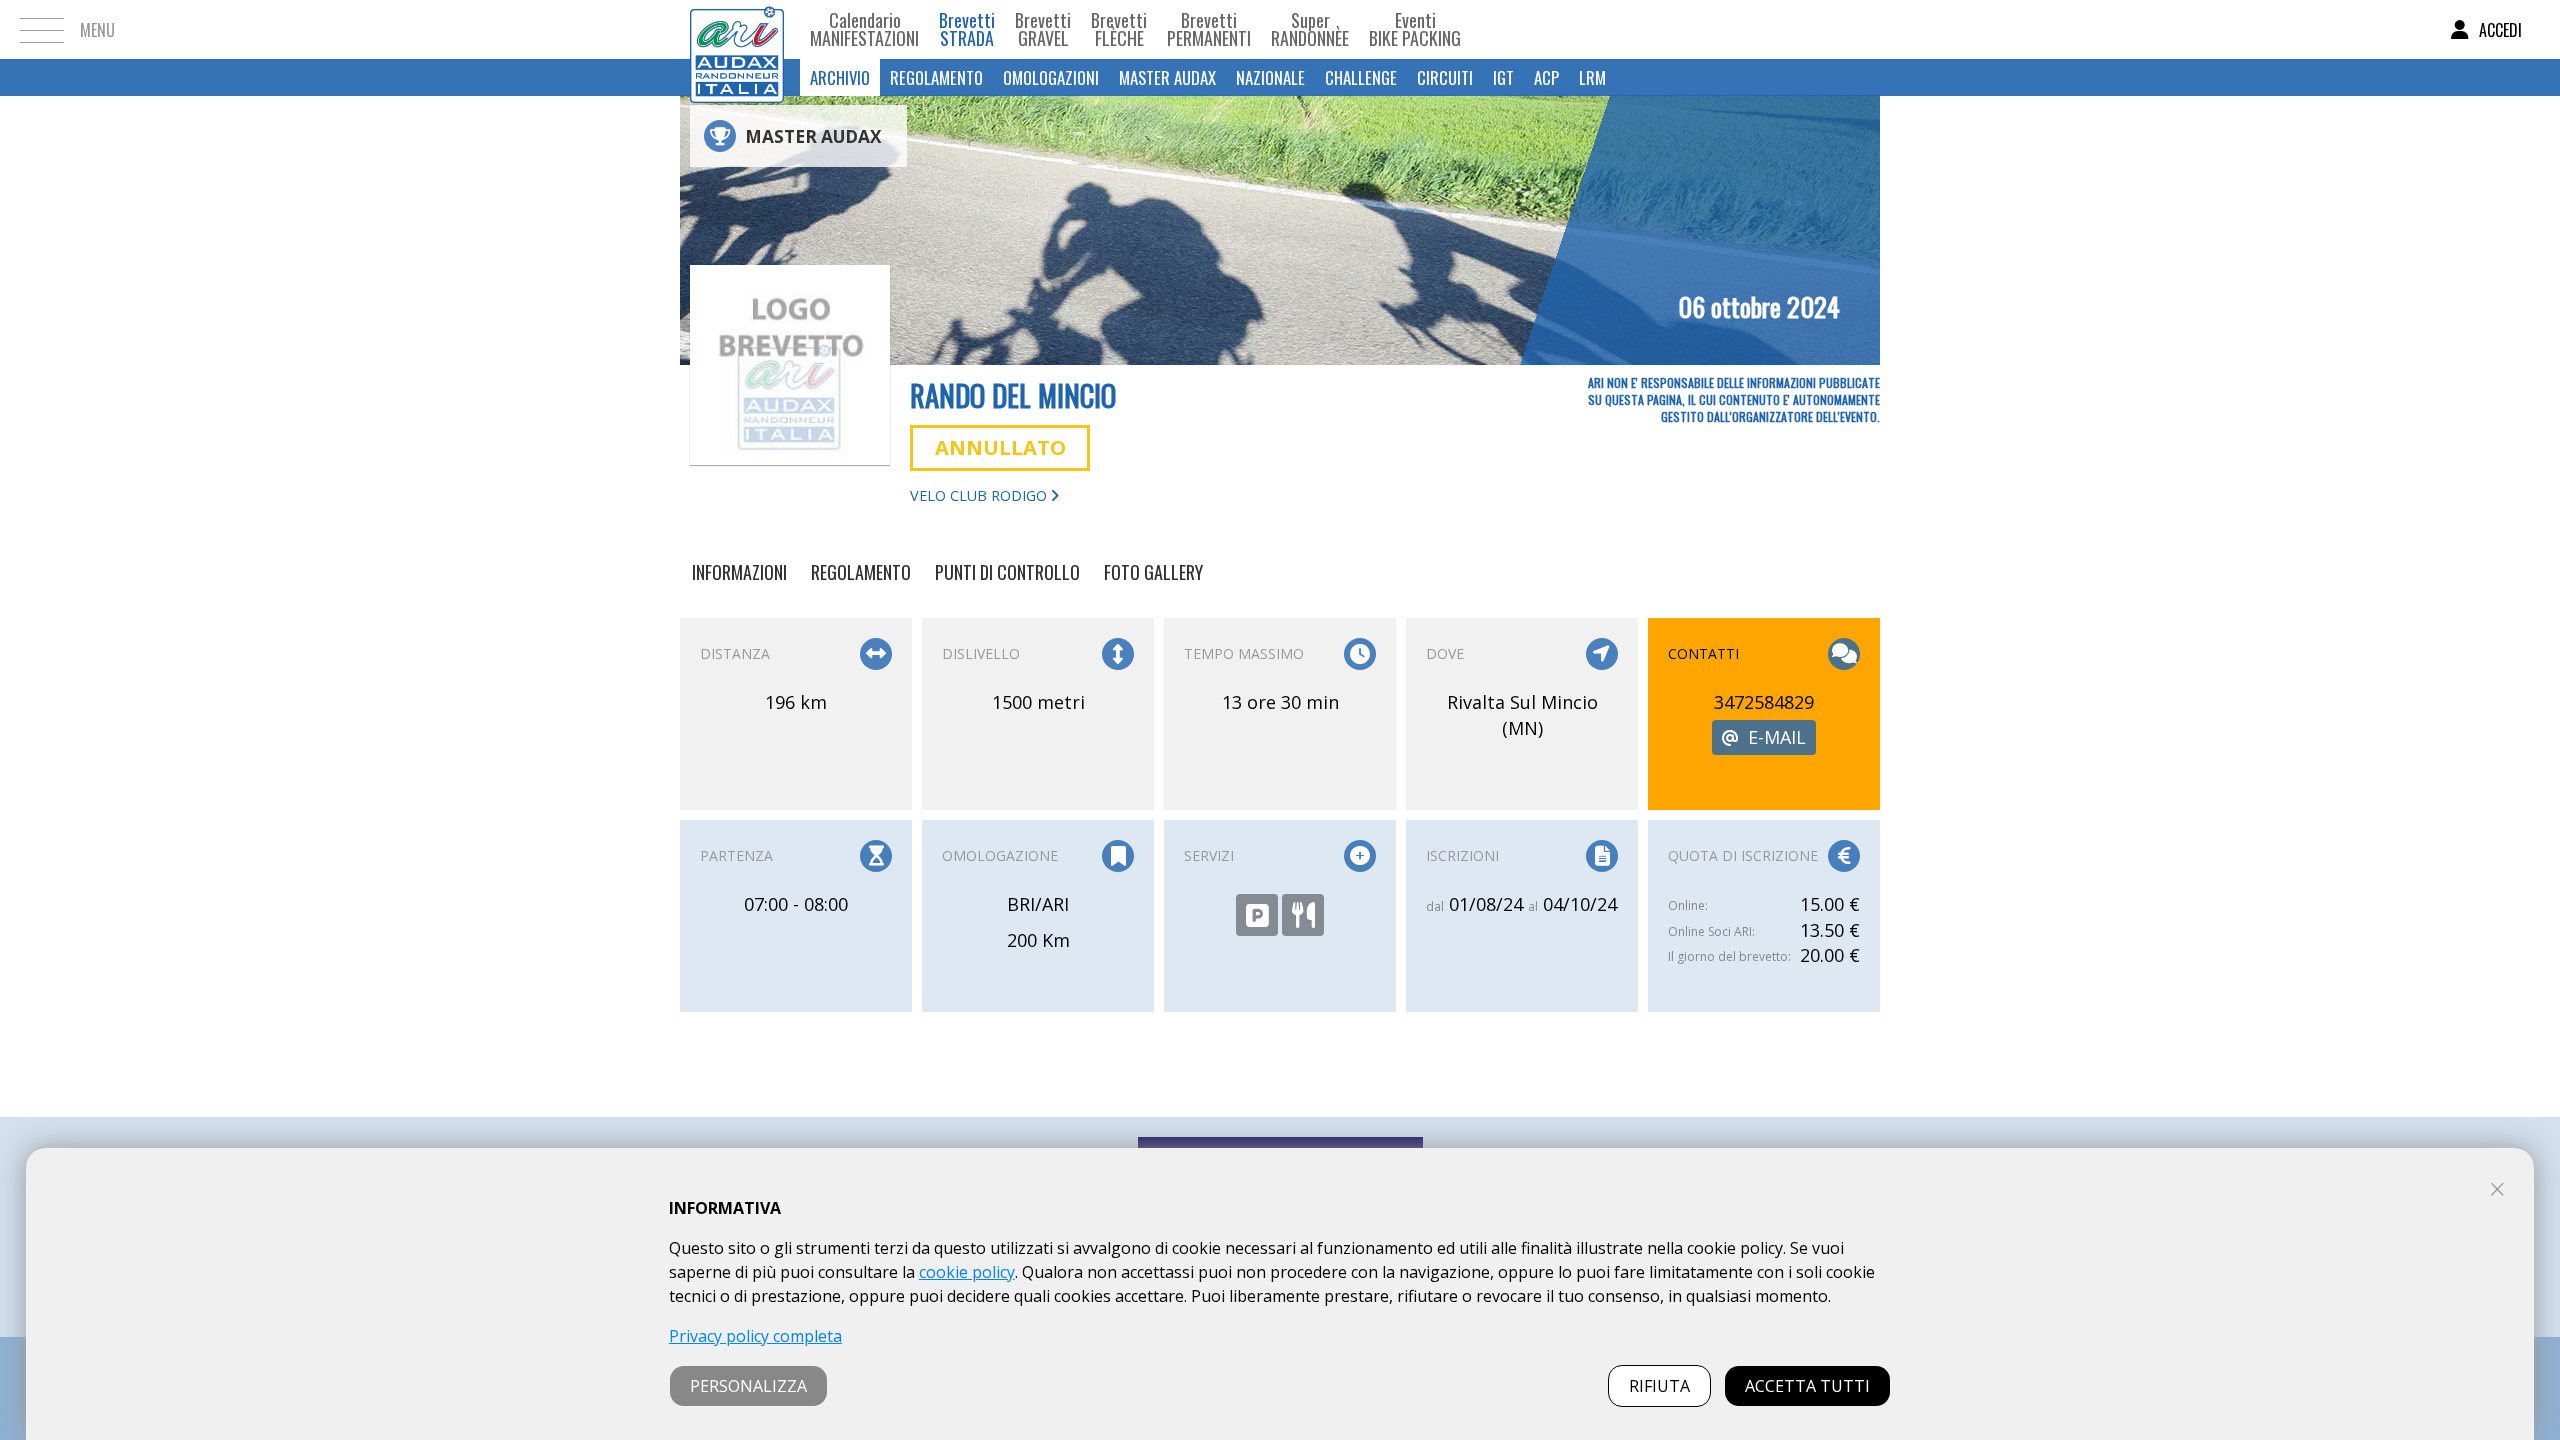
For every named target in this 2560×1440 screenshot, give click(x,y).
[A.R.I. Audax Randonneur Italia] (737, 29)
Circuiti (1445, 77)
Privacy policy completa (755, 1336)
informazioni (739, 572)
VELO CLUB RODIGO (980, 495)
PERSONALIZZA (748, 1386)
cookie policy (967, 1272)
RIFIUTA (1659, 1386)
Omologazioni (1051, 77)
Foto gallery (1153, 572)
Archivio (840, 77)
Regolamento (936, 77)
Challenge (1361, 77)
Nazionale (1270, 77)
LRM (1592, 77)
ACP (1546, 77)
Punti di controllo (1007, 572)
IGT (1503, 77)
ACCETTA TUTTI (1807, 1386)
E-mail (1777, 737)
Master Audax (1167, 77)
